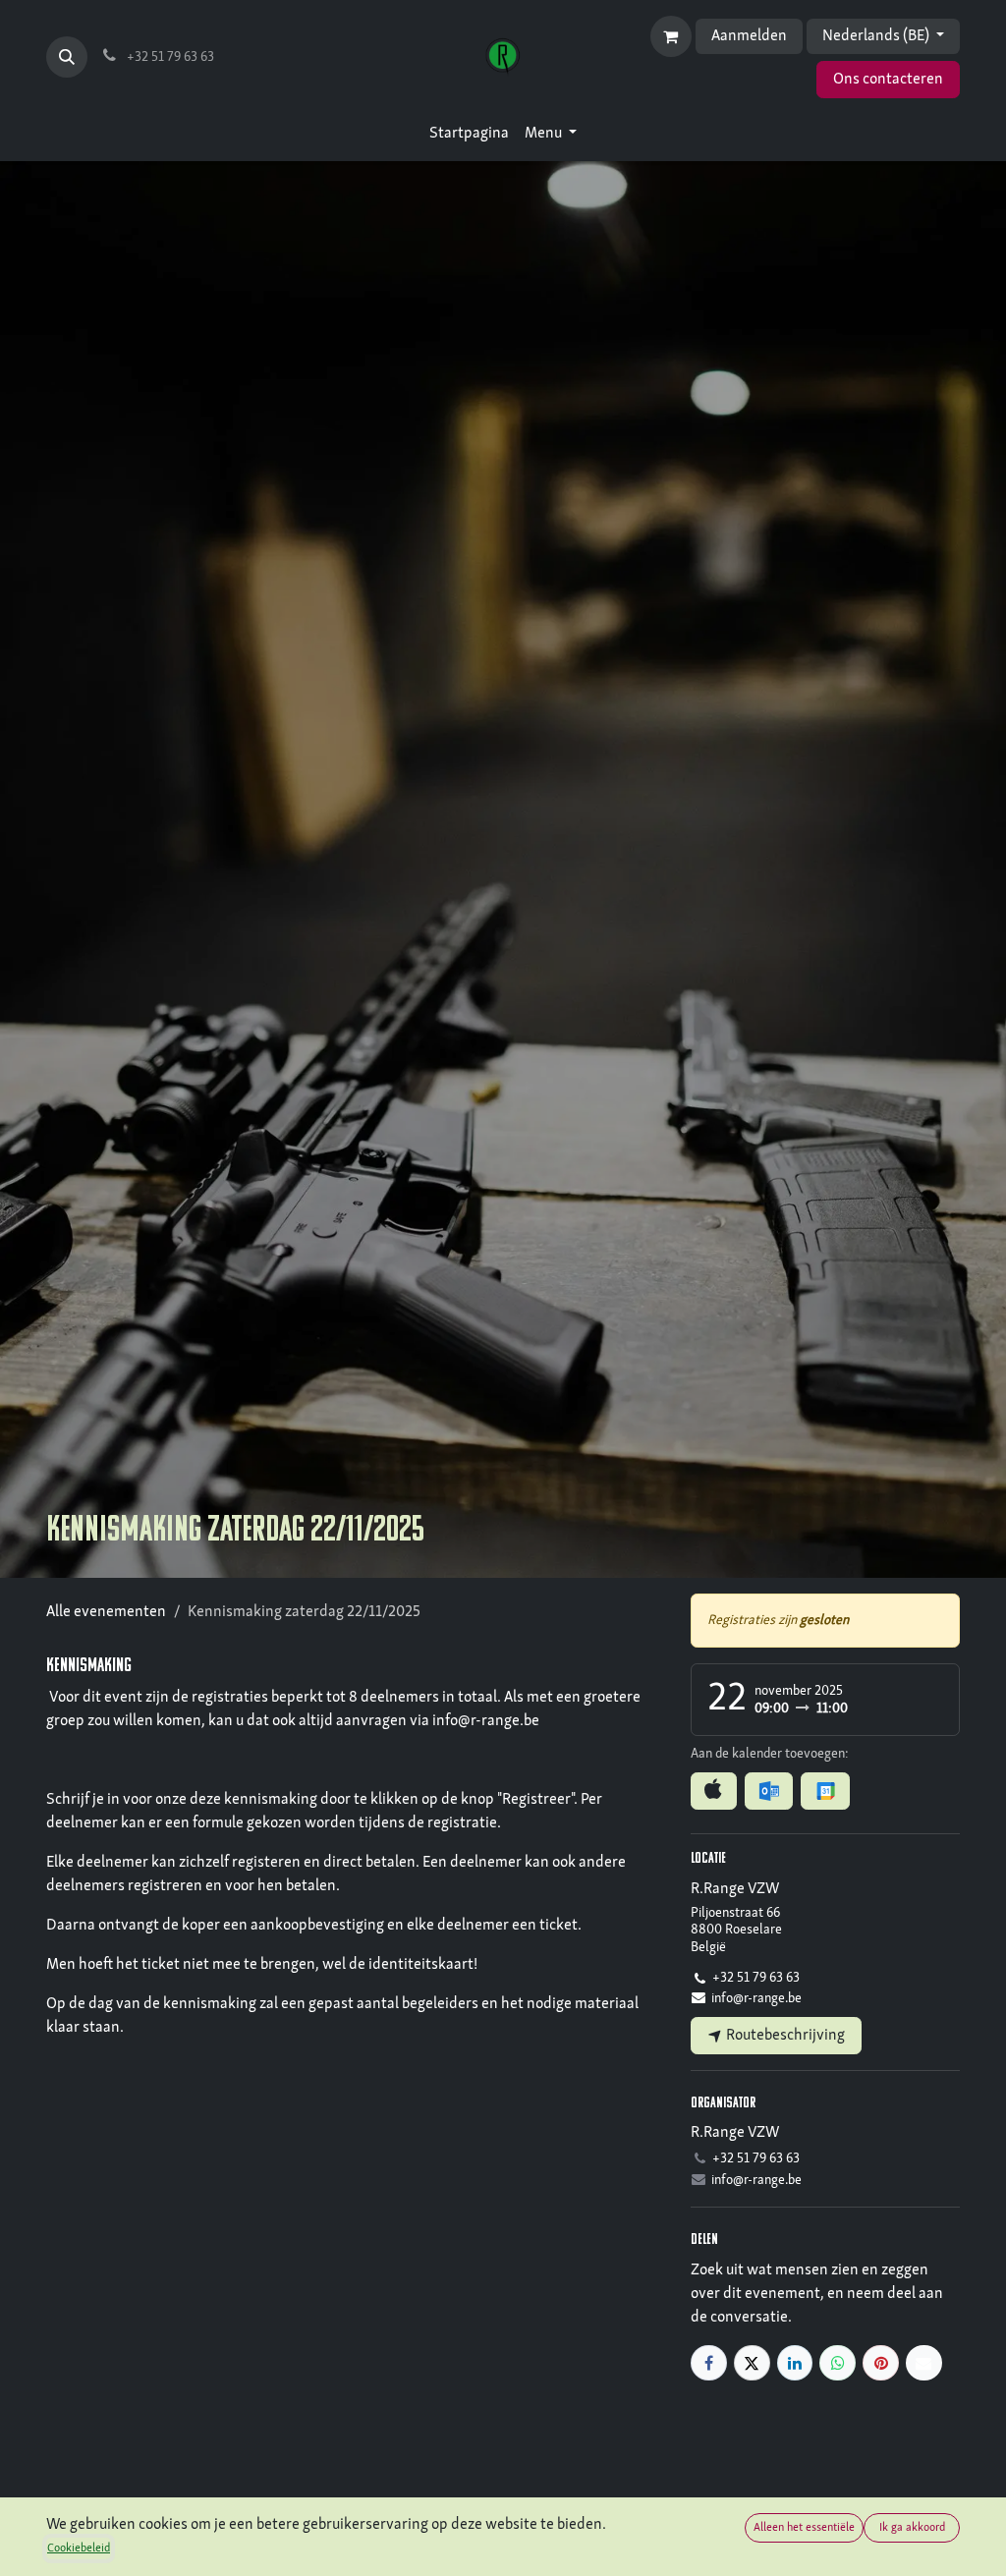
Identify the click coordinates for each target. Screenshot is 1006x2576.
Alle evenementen (106, 1612)
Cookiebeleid (79, 2548)
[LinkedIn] (795, 2363)
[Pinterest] (881, 2363)
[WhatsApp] (838, 2363)
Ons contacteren (888, 80)
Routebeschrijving (784, 2036)
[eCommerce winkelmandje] (671, 36)
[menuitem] (469, 134)
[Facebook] (709, 2363)
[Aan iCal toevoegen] (714, 1791)
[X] (752, 2363)
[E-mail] (924, 2363)
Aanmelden (749, 36)
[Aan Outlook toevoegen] (769, 1791)
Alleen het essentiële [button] (804, 2528)
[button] (67, 57)
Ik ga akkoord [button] (912, 2528)
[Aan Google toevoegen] (825, 1791)
